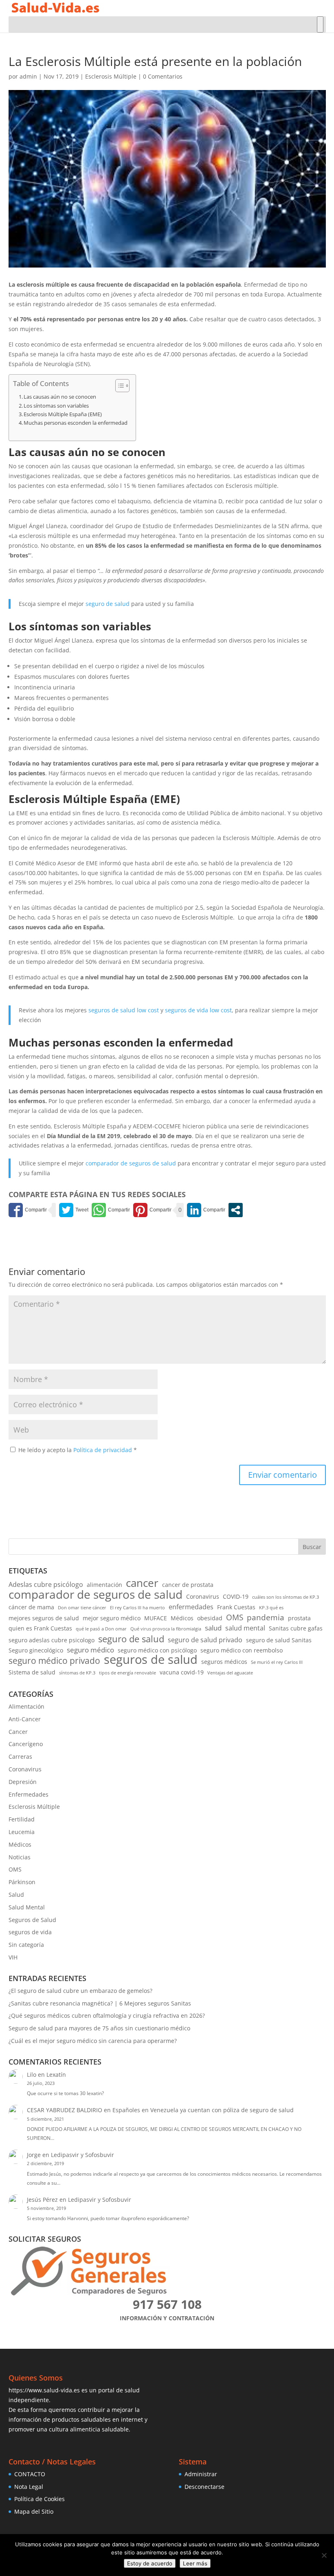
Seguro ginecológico (36, 1650)
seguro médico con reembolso (242, 1650)
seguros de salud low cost (124, 1010)
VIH (13, 1957)
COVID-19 (236, 1596)
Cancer (18, 1732)
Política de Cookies (40, 2499)
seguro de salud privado (205, 1640)
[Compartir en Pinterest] (152, 1210)
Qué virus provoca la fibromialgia (166, 1629)
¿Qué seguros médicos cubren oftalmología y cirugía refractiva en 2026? (107, 2015)
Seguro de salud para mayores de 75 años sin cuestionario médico (99, 2028)
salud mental (245, 1628)
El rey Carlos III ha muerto (137, 1608)
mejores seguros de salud (44, 1618)
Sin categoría (26, 1945)
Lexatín (56, 2075)
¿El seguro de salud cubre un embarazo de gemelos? (80, 1991)
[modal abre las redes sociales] (236, 1210)
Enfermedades (29, 1794)
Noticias (20, 1857)
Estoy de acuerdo (150, 2563)
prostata (299, 1618)
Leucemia (22, 1832)
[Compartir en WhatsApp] (111, 1210)
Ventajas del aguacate (230, 1673)
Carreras (20, 1756)
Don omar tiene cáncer (82, 1608)
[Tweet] (74, 1210)
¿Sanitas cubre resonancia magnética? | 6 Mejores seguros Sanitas (100, 2003)
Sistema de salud (32, 1672)
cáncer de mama (31, 1607)
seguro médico (90, 1650)
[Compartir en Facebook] (28, 1210)
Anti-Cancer (25, 1719)
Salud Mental (27, 1907)
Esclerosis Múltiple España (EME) (63, 414)
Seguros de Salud (32, 1920)
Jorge (34, 2155)
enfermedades (191, 1607)
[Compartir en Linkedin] (206, 1210)
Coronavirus (203, 1596)
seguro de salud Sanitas (279, 1640)
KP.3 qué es (271, 1608)
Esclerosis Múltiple (111, 76)
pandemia (266, 1617)
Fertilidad (22, 1819)
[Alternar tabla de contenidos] (118, 386)
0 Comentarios (163, 76)
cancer (142, 1583)
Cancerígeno (26, 1744)
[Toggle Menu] (320, 24)
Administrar (201, 2474)
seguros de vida (30, 1932)
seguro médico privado (54, 1661)
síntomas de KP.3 (77, 1673)
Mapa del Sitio (34, 2511)
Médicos (182, 1618)
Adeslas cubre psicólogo (46, 1584)
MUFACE (156, 1618)
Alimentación (26, 1706)
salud (213, 1628)
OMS (235, 1617)
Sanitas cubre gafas (296, 1628)
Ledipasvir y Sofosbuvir (82, 2155)
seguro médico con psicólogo (157, 1650)
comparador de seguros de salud (131, 1163)
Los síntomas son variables (56, 406)
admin (28, 76)
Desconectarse (204, 2487)
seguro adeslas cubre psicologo (52, 1640)
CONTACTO (30, 2474)
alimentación (104, 1585)
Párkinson (22, 1882)
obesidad (210, 1618)
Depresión (23, 1782)
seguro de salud (108, 604)
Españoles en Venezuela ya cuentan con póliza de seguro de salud (203, 2110)
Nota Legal (29, 2487)
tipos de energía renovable (127, 1673)
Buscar (312, 1547)
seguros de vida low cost (198, 1010)
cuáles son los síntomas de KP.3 (286, 1597)
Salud (16, 1895)
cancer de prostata (188, 1585)
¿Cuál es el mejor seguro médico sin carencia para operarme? (93, 2041)
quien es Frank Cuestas (40, 1628)
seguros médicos (224, 1662)
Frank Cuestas (236, 1607)
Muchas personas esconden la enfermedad (76, 423)
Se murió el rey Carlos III (277, 1662)
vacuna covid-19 (182, 1672)
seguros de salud (151, 1660)
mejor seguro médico (112, 1618)
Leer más (195, 2563)
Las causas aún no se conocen (60, 397)
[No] (324, 2555)
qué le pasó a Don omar (101, 1629)
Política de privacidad (103, 1450)
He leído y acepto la (78, 1450)
